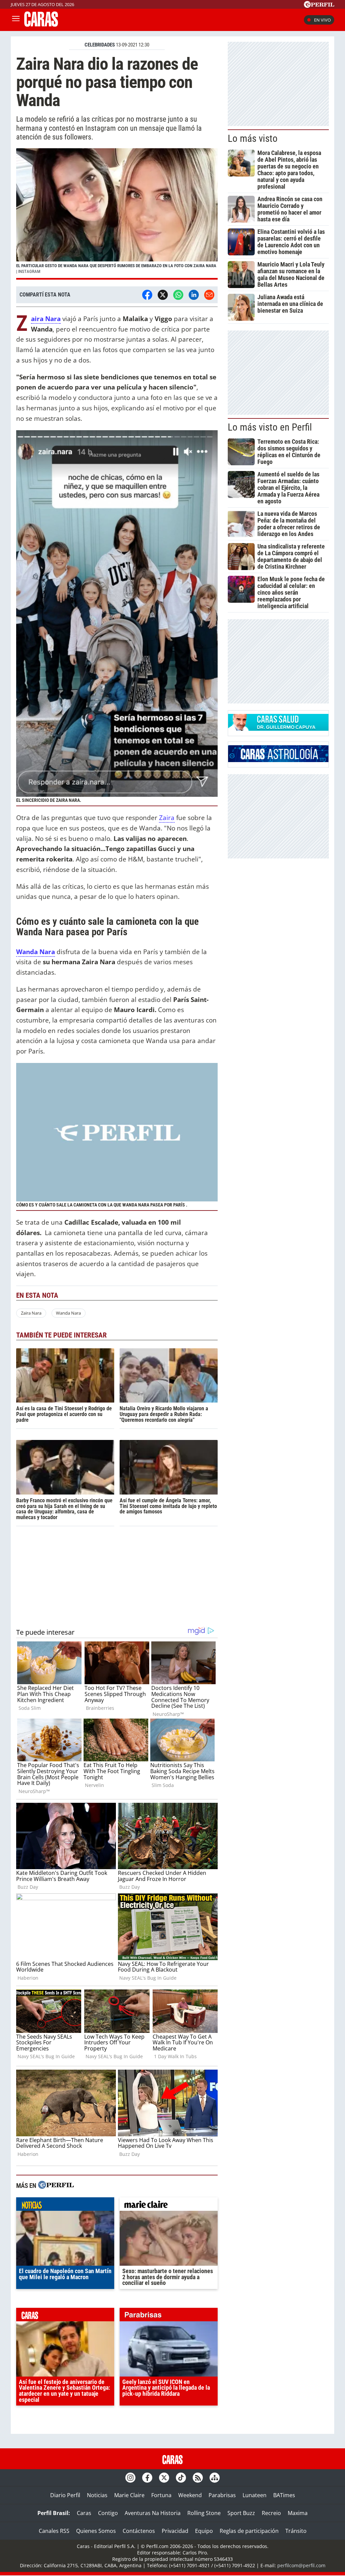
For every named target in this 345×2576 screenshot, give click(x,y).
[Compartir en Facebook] (147, 295)
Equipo (204, 2531)
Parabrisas (222, 2495)
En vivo (322, 20)
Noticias (97, 2495)
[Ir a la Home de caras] (41, 25)
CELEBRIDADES (100, 45)
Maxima (298, 2513)
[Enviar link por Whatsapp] (178, 295)
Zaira (167, 818)
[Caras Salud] (278, 729)
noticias (65, 2206)
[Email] (209, 295)
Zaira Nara (31, 1313)
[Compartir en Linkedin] (194, 295)
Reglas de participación (249, 2531)
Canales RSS (54, 2531)
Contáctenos (139, 2531)
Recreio (271, 2513)
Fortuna (161, 2495)
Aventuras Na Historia (153, 2513)
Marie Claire (129, 2495)
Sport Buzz (241, 2513)
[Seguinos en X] (164, 2478)
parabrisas (169, 2316)
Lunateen (255, 2495)
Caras (84, 2513)
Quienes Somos (96, 2531)
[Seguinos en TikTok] (181, 2478)
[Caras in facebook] (147, 2478)
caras (65, 2316)
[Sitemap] (215, 2478)
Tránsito (296, 2531)
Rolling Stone (204, 2513)
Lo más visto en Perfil (270, 427)
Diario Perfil (65, 2495)
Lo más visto (253, 138)
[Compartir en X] (163, 295)
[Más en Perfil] (56, 2186)
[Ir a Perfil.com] (319, 6)
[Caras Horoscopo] (278, 760)
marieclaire (169, 2206)
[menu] (16, 20)
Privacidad (175, 2531)
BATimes (284, 2495)
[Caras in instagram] (130, 2478)
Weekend (190, 2495)
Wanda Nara (68, 1313)
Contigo (108, 2513)
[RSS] (198, 2478)
